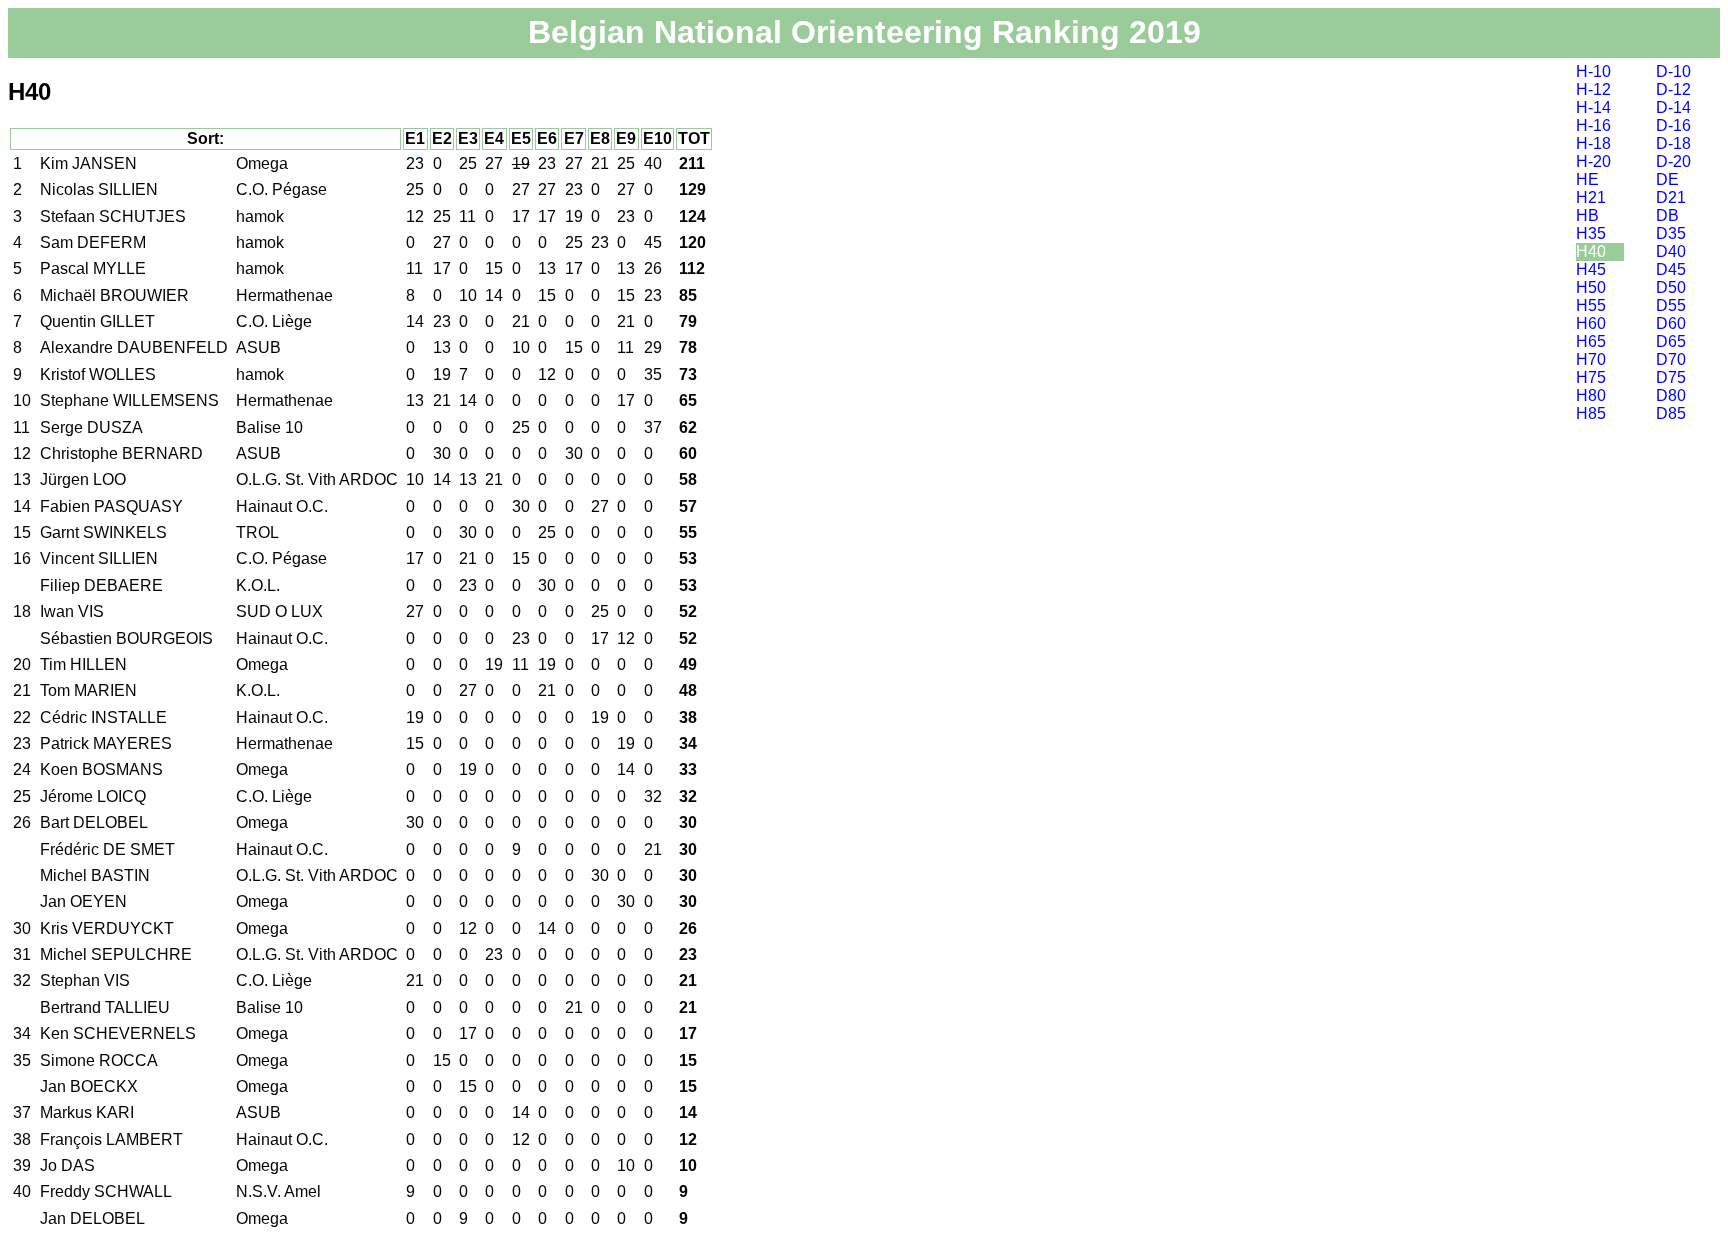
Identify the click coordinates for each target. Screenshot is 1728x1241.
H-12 (1593, 89)
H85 (1591, 413)
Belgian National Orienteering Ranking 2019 (864, 32)
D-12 (1673, 89)
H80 (1591, 395)
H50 (1591, 287)
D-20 (1673, 161)
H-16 (1593, 125)
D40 (1671, 251)
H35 (1591, 233)
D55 (1671, 305)
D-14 (1673, 107)
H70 (1591, 359)
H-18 (1593, 143)
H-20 (1593, 161)
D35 (1671, 233)
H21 (1591, 197)
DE (1667, 179)
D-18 (1673, 143)
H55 (1591, 305)
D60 (1671, 323)
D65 (1671, 341)
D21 (1671, 197)
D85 (1671, 413)
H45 (1591, 269)
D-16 (1673, 125)
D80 (1671, 395)
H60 (1591, 323)
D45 (1671, 269)
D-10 (1673, 71)
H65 (1591, 341)
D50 (1671, 287)
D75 (1671, 377)
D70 (1671, 359)
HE (1587, 179)
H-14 (1593, 107)
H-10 (1593, 71)
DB (1667, 215)
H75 (1591, 377)
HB (1587, 215)
